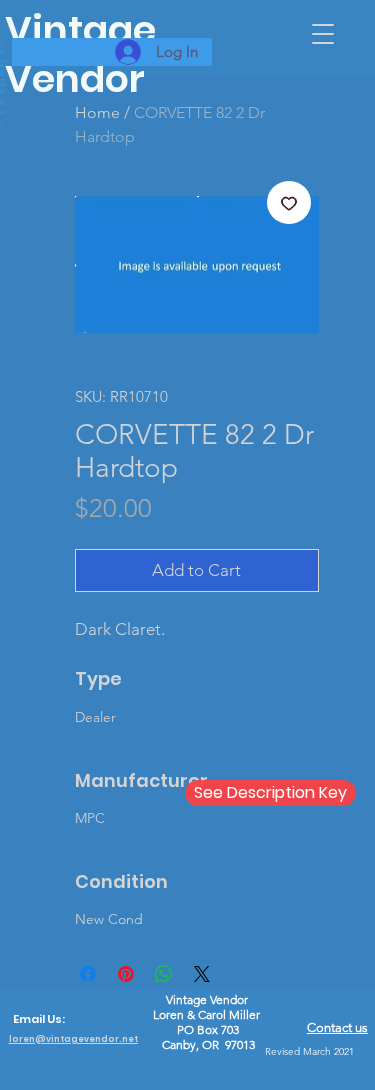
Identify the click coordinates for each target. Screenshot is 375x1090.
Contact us (337, 1027)
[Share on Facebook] (88, 974)
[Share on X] (202, 974)
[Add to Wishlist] (289, 203)
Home (97, 112)
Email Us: (39, 1019)
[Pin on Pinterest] (126, 974)
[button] (323, 34)
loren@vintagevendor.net (73, 1039)
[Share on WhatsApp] (164, 974)
